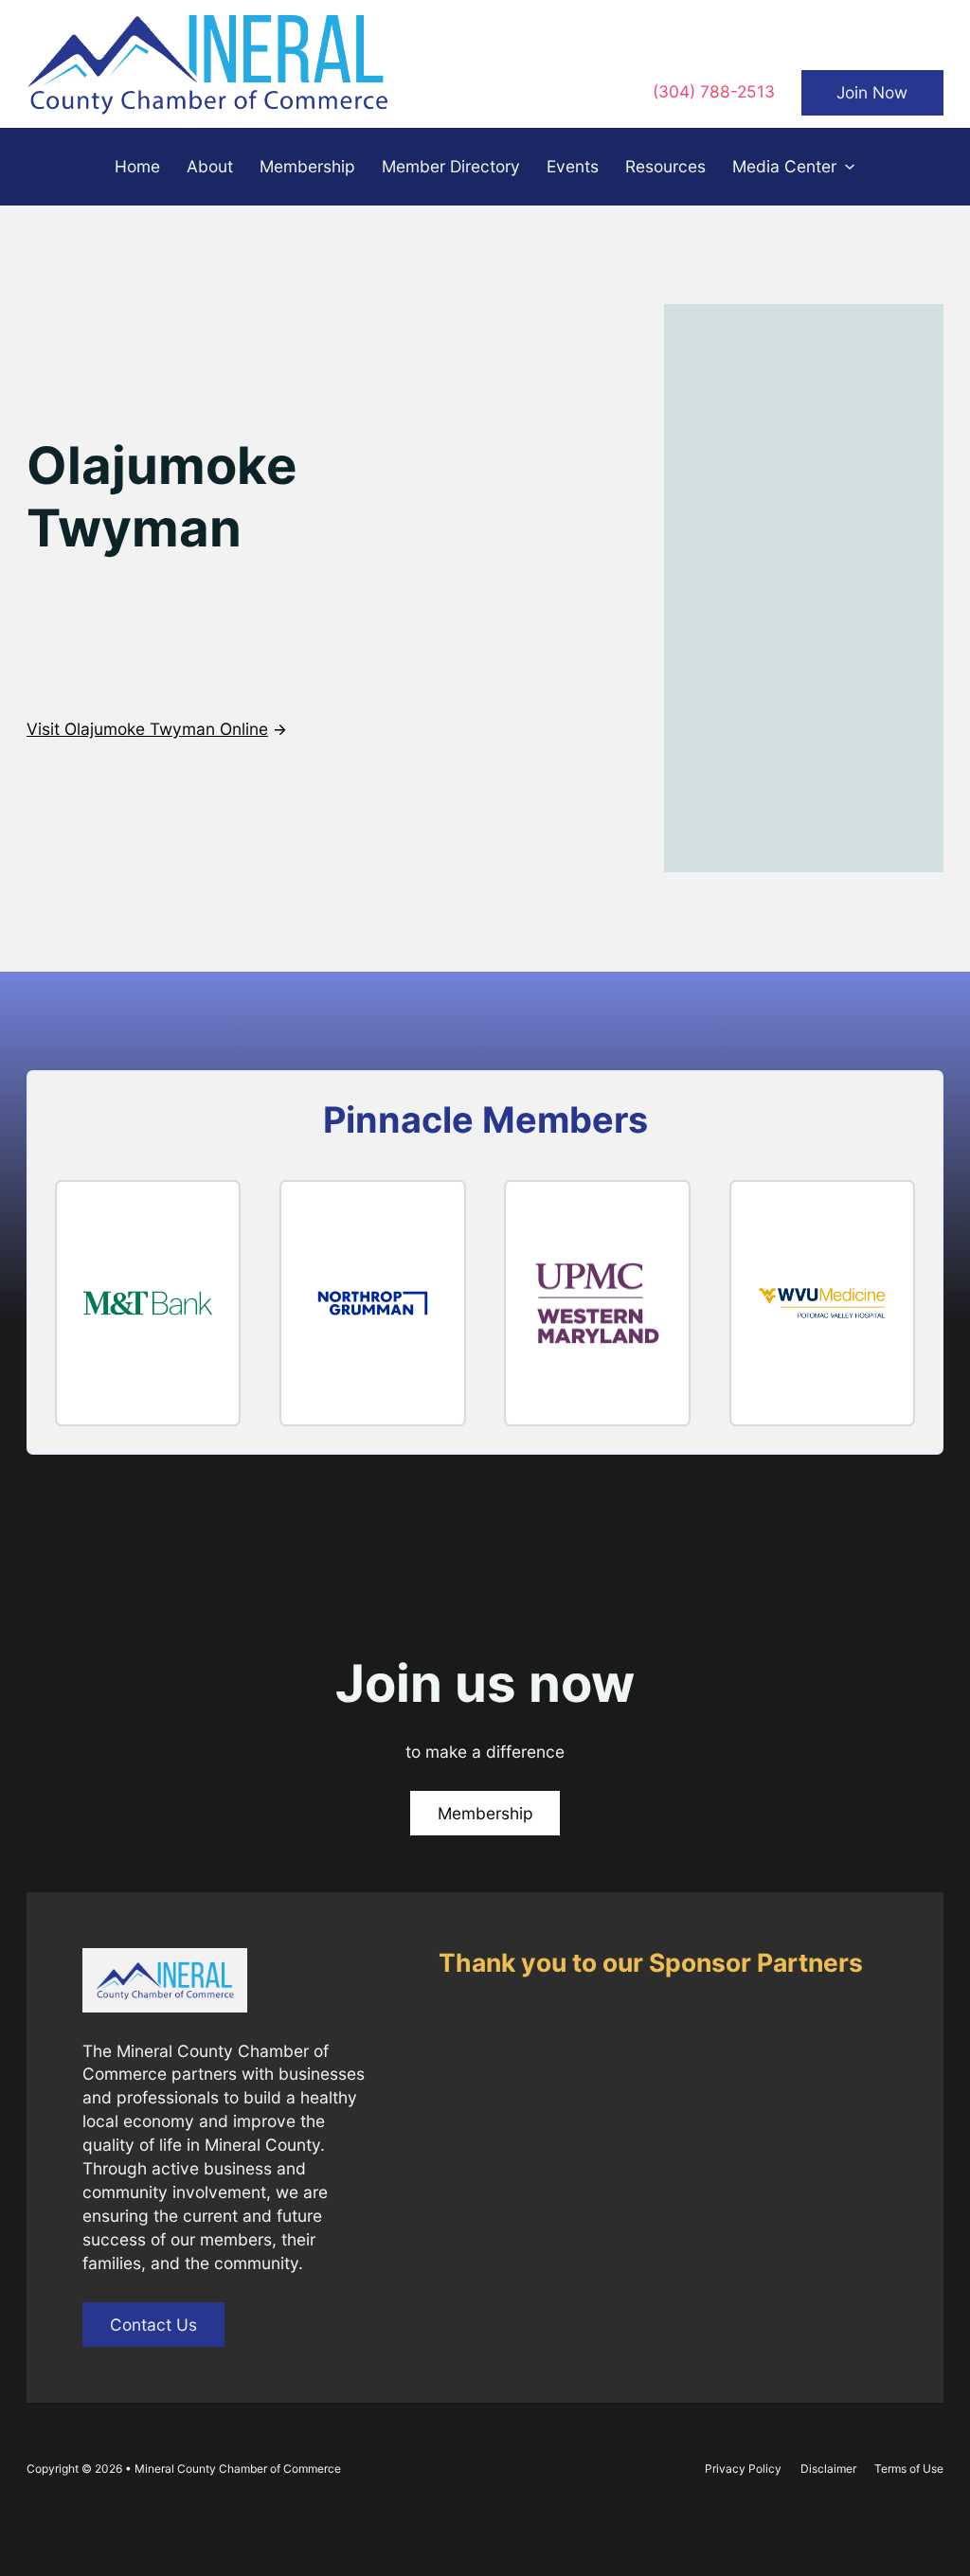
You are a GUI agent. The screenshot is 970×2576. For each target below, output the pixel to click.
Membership (307, 166)
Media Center (784, 166)
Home (137, 166)
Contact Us (153, 2325)
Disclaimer (828, 2469)
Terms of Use (909, 2469)
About (210, 166)
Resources (665, 166)
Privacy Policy (743, 2469)
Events (573, 166)
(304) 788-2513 (714, 91)
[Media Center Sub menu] (850, 167)
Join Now (872, 92)
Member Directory (451, 166)
